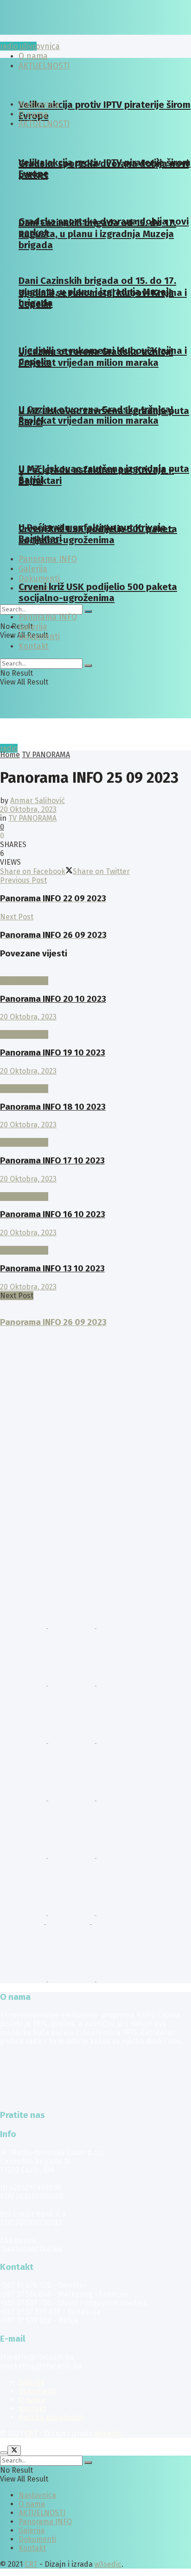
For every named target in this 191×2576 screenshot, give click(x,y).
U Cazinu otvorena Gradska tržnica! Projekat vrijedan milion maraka (96, 357)
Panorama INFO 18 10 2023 (53, 1107)
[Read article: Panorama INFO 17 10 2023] (95, 1134)
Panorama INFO (48, 617)
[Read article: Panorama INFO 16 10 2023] (95, 1188)
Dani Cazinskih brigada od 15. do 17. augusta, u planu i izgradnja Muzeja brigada (97, 234)
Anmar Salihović (38, 801)
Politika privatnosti (51, 2417)
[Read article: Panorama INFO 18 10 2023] (95, 1080)
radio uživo (18, 46)
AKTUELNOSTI (44, 124)
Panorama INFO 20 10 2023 (53, 999)
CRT (31, 2434)
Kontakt (34, 646)
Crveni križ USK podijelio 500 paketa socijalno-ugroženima (98, 534)
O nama (33, 114)
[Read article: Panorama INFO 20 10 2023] (95, 972)
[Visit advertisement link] (24, 1625)
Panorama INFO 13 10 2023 (52, 1269)
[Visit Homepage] (72, 32)
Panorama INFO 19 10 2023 (53, 1053)
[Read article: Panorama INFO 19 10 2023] (95, 1026)
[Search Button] (88, 611)
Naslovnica (39, 47)
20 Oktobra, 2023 (28, 809)
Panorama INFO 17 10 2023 (52, 1161)
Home (10, 755)
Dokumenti (39, 579)
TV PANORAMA (46, 755)
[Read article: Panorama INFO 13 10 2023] (95, 1241)
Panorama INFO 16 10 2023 (53, 1214)
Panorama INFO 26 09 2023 (53, 1322)
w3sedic (108, 2434)
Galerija (33, 627)
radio (9, 748)
